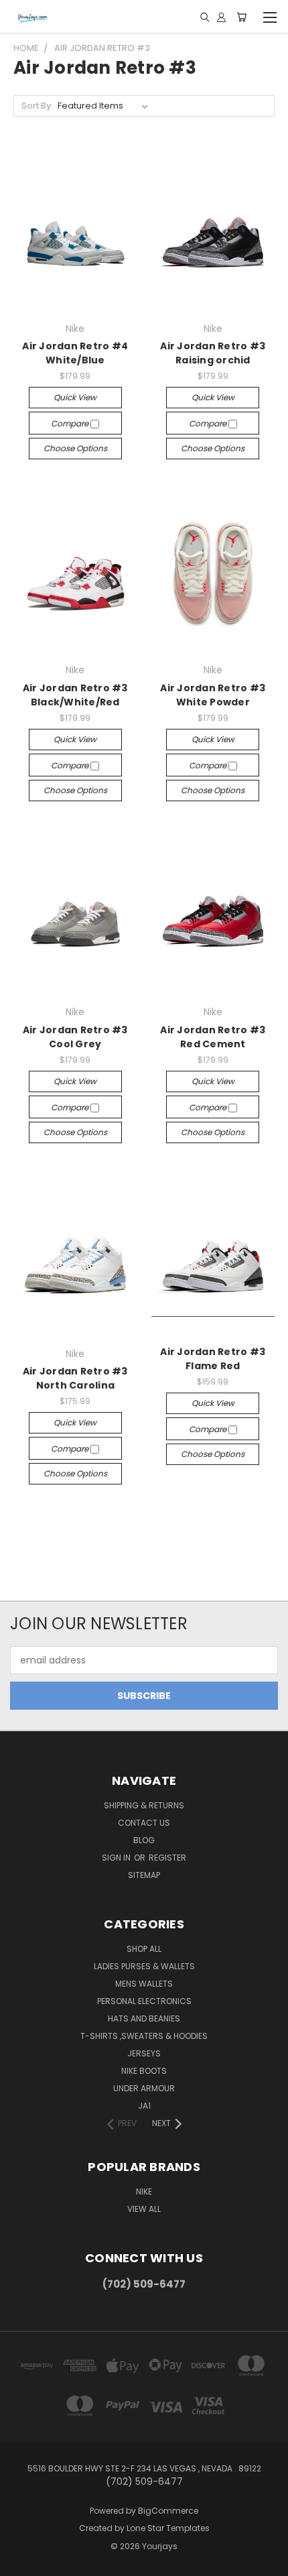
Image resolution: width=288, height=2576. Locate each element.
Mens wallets (144, 1984)
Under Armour (144, 2088)
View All (144, 2209)
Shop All (144, 1949)
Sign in (117, 1858)
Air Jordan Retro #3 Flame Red (213, 1359)
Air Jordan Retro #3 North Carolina (75, 1378)
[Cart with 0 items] (241, 17)
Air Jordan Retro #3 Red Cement (213, 1037)
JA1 (144, 2106)
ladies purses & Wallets (144, 1966)
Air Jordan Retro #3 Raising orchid (213, 353)
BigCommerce (168, 2511)
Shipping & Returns (144, 1805)
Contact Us (144, 1823)
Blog (144, 1840)
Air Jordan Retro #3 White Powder (213, 695)
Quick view (75, 397)
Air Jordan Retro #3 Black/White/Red (75, 695)
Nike (144, 2191)
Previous (21, 2563)
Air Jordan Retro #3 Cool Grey (75, 1037)
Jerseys (144, 2053)
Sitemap (144, 1875)
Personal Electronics (144, 2001)
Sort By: (37, 106)
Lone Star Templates (168, 2528)
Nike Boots (144, 2071)
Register (167, 1858)
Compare (71, 423)
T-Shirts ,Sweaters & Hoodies (144, 2036)
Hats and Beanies (144, 2018)
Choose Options (75, 448)
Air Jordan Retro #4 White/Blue (75, 353)
